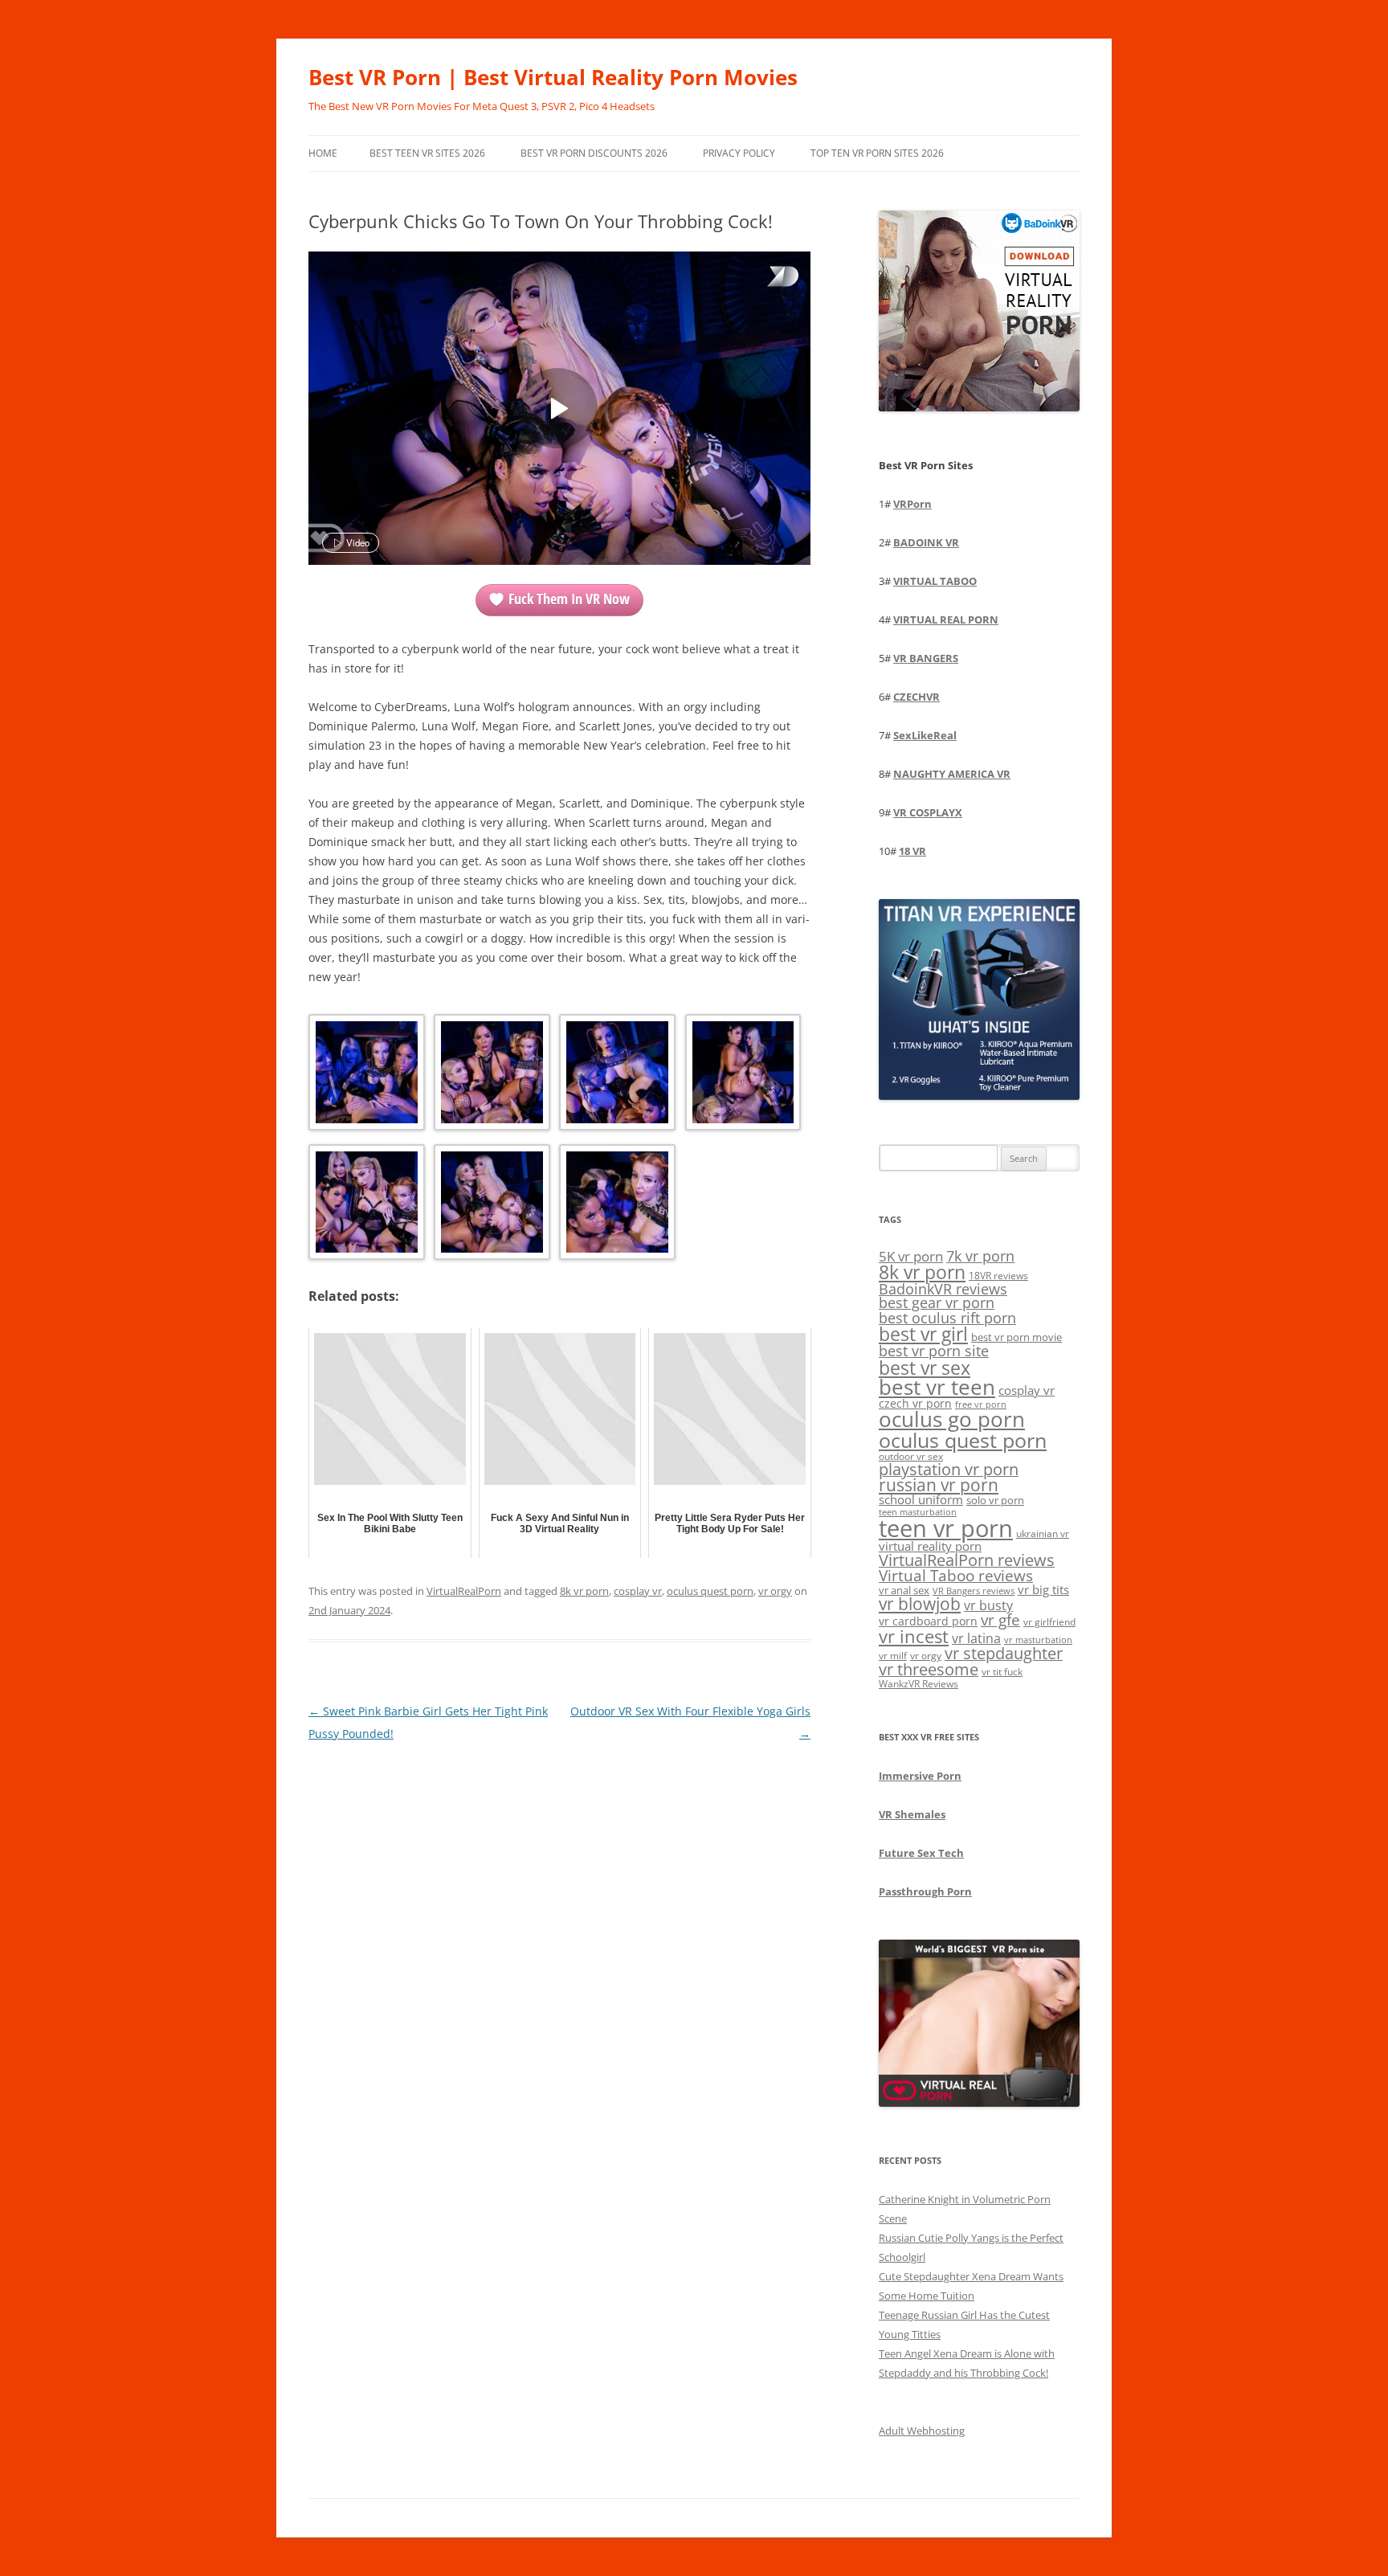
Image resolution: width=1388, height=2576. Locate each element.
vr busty (988, 1605)
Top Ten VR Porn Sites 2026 (877, 153)
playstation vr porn (949, 1469)
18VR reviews (998, 1276)
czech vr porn (915, 1403)
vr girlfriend (1049, 1622)
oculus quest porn (710, 1591)
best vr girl (923, 1334)
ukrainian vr (1043, 1533)
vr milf (893, 1655)
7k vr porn (980, 1256)
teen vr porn (946, 1528)
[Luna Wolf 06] (490, 1205)
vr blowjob (920, 1604)
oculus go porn (952, 1419)
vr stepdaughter (1004, 1653)
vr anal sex (904, 1590)
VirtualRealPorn (464, 1591)
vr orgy (775, 1591)
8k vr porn (584, 1591)
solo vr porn (995, 1500)
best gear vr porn (937, 1302)
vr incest (914, 1636)
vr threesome (929, 1669)
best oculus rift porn (947, 1317)
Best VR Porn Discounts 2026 (594, 153)
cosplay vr (638, 1591)
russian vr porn (939, 1485)
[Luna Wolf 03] (616, 1075)
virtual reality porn (930, 1546)
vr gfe (1000, 1619)
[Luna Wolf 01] (365, 1075)
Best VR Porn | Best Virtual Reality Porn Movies (553, 77)
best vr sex (925, 1368)
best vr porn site (934, 1351)
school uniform (921, 1499)
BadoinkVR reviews (943, 1289)
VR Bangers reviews (974, 1591)
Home (323, 153)
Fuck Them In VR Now (569, 599)
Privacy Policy (739, 153)
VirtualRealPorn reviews (967, 1560)
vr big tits (1043, 1590)
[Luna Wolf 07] (616, 1205)
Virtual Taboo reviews (956, 1575)
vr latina (976, 1638)
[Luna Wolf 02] (490, 1075)
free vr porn (981, 1404)
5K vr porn (911, 1256)
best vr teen (937, 1387)
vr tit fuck (1002, 1671)
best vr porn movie (1017, 1337)
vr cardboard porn (928, 1621)
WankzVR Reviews (919, 1683)
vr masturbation (1038, 1640)
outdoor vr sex (911, 1456)
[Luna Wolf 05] (365, 1205)
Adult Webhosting (922, 2431)
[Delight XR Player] (762, 278)
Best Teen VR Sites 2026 (427, 153)
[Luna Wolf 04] (742, 1075)
